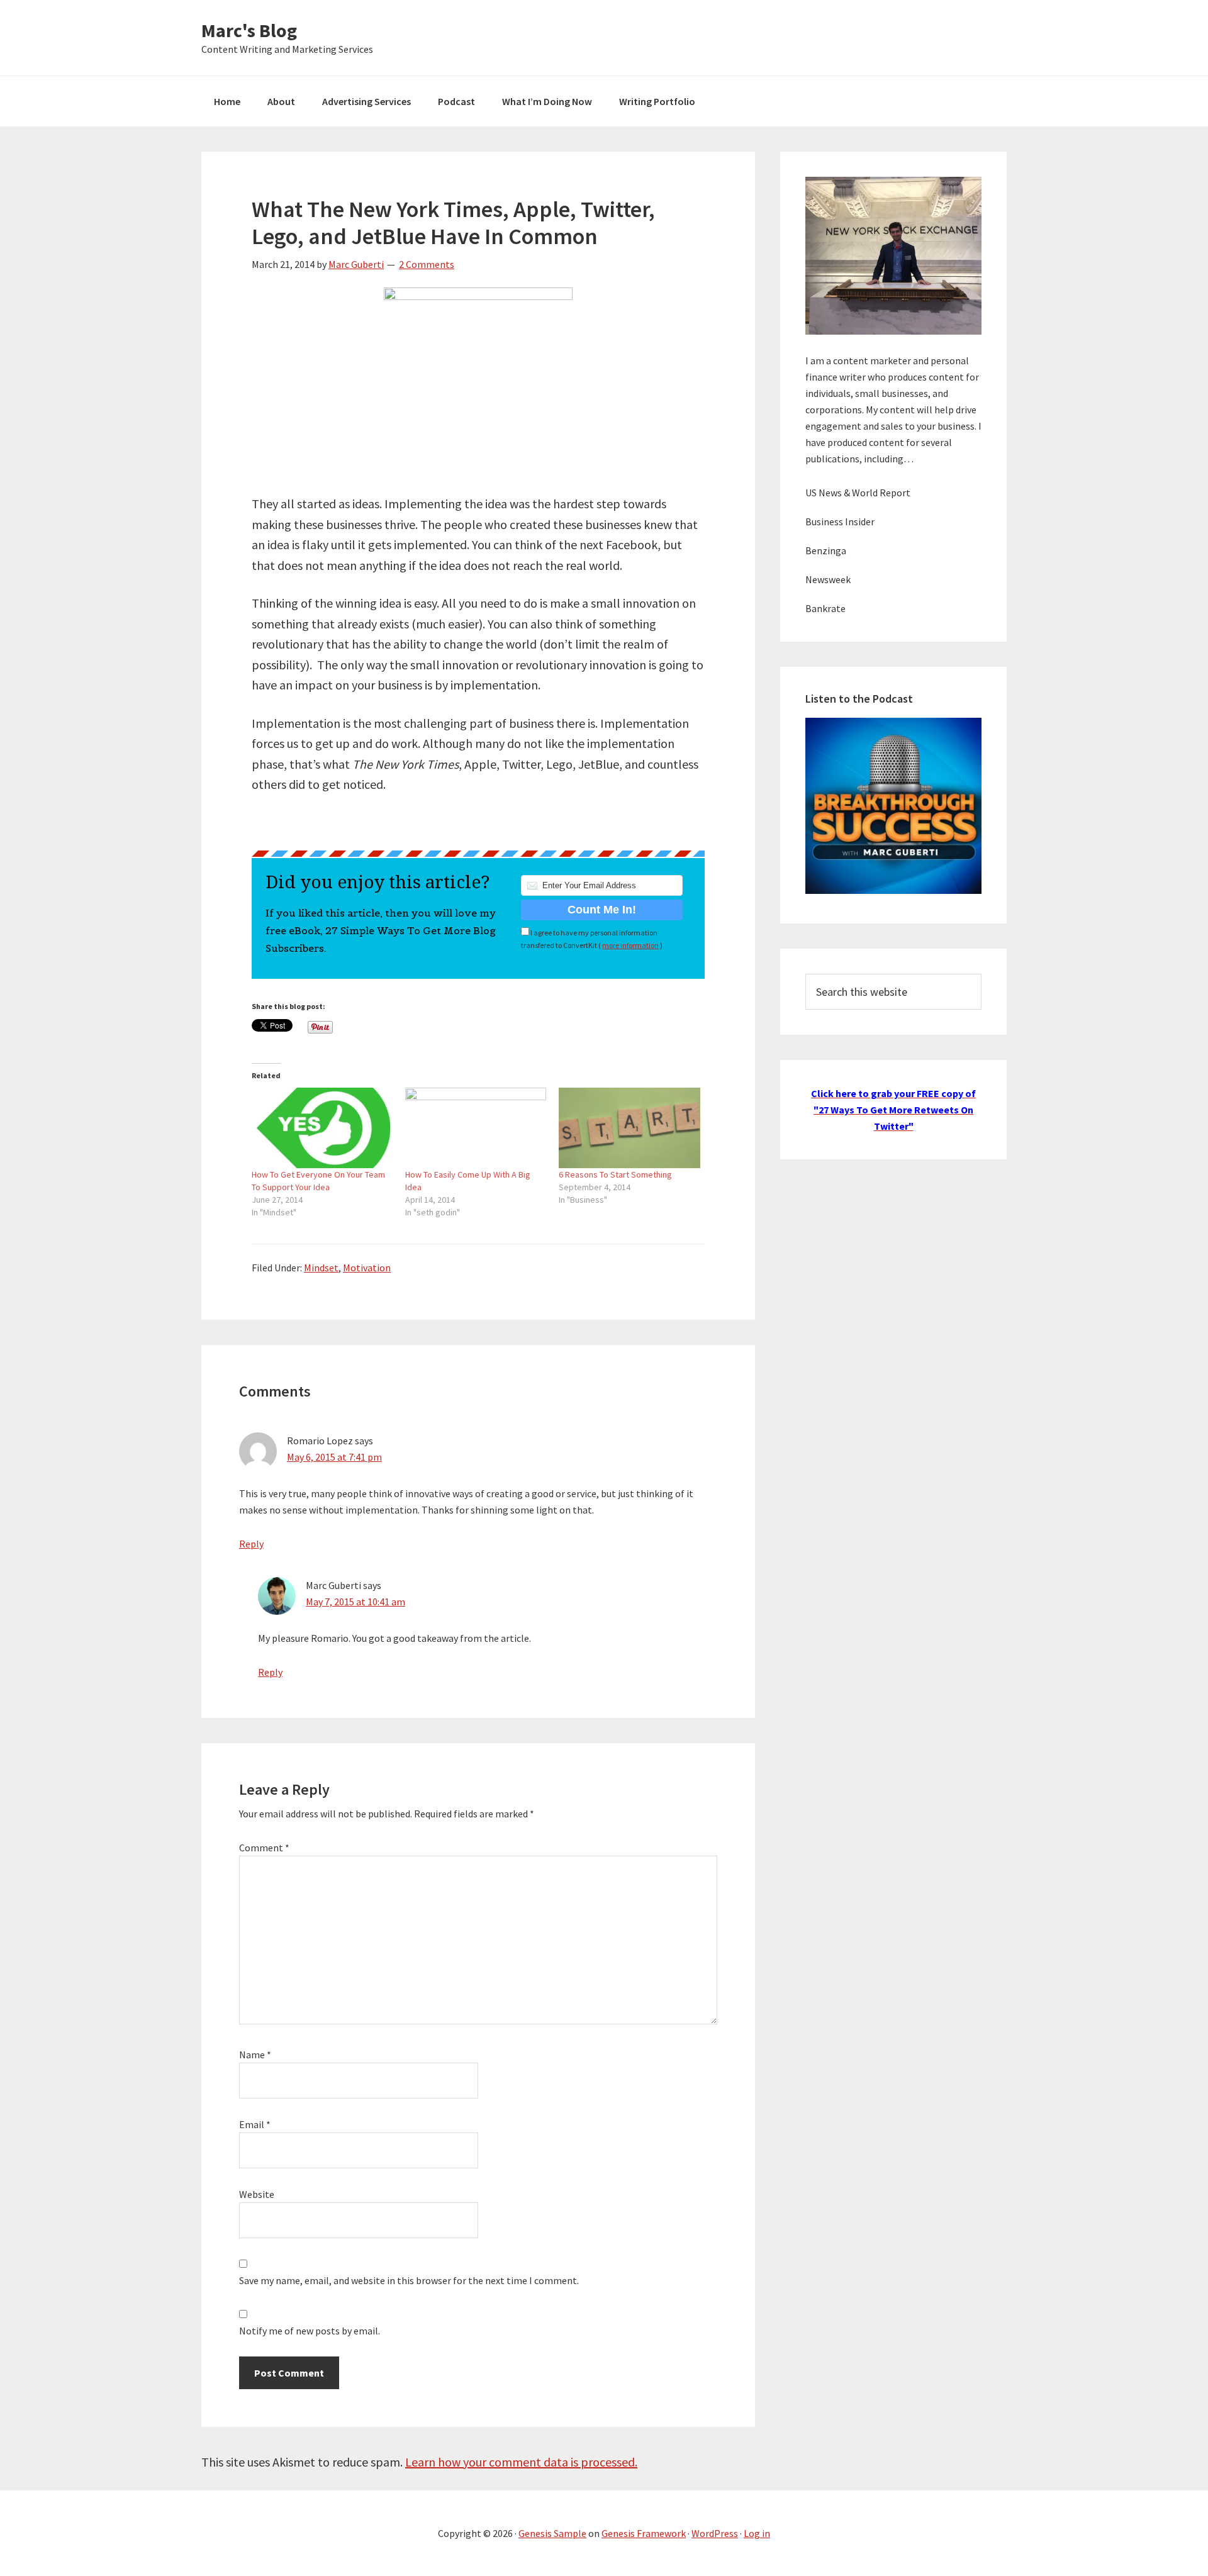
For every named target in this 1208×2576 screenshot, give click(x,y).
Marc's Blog (249, 30)
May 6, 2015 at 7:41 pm (334, 1457)
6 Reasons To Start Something (615, 1174)
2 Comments (427, 264)
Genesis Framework (644, 2533)
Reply (251, 1544)
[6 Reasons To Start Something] (629, 1128)
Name (255, 2055)
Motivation (367, 1268)
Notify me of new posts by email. (310, 2331)
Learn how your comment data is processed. (521, 2462)
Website (257, 2194)
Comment (264, 1848)
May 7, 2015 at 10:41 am (355, 1602)
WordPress (715, 2533)
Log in (757, 2533)
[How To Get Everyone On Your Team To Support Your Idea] (322, 1128)
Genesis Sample (552, 2533)
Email (255, 2124)
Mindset (321, 1268)
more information (630, 945)
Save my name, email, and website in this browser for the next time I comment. (409, 2280)
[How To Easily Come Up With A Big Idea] (476, 1128)
